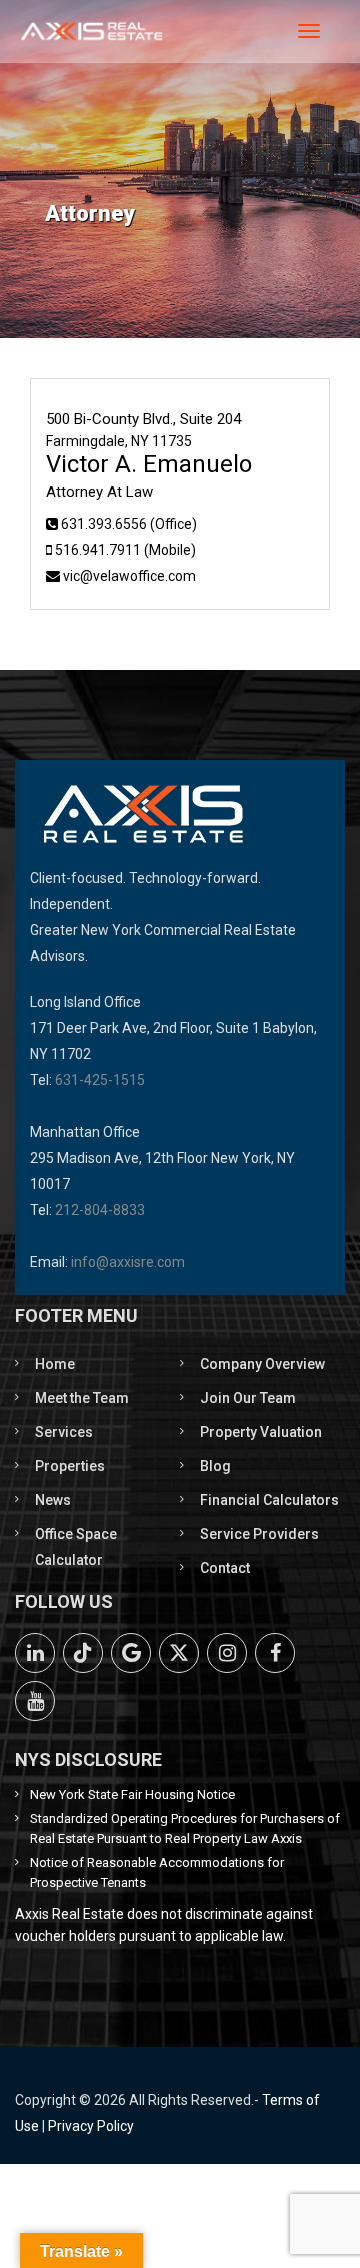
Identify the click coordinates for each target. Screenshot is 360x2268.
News (53, 1500)
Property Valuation (261, 1432)
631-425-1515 (100, 1080)
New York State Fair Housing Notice (132, 1794)
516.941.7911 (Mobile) (125, 550)
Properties (70, 1466)
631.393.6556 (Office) (129, 524)
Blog (215, 1466)
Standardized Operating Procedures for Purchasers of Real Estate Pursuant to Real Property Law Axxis (185, 1828)
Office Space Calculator (76, 1547)
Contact (225, 1568)
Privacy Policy (91, 2126)
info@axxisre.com (128, 1262)
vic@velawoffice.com (129, 576)
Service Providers (259, 1534)
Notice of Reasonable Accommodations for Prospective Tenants (157, 1872)
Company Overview (262, 1364)
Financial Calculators (269, 1500)
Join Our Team (248, 1398)
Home (55, 1364)
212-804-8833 (100, 1210)
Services (64, 1432)
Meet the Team (82, 1398)
